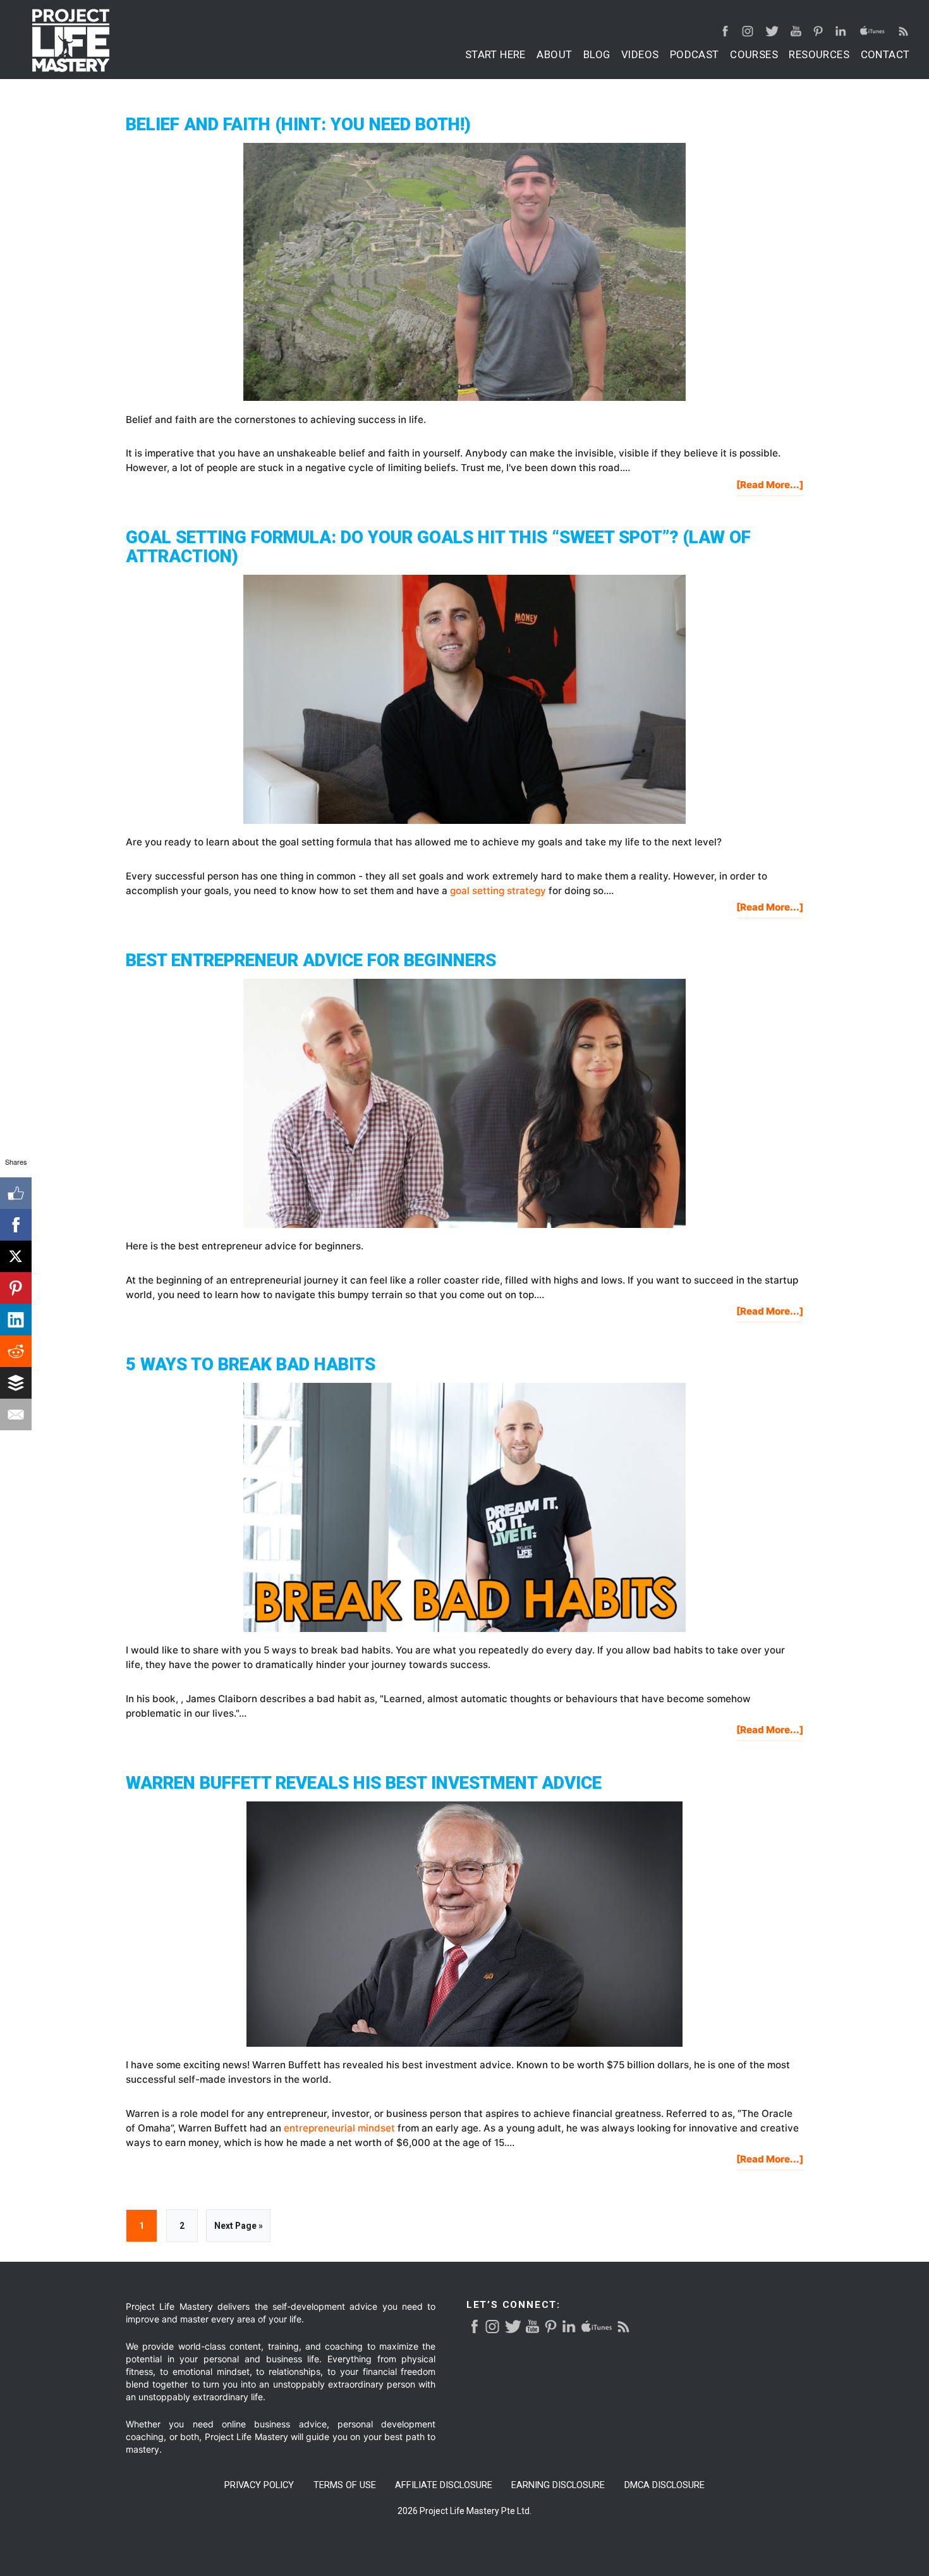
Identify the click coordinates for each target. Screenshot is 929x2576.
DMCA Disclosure (665, 2485)
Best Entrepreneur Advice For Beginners (311, 960)
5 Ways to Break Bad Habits (251, 1364)
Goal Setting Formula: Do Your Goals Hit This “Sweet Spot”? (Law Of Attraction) (438, 546)
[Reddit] (16, 1351)
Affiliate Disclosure (444, 2485)
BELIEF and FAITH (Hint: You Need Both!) (298, 124)
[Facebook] (16, 1225)
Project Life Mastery (71, 40)
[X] (16, 1256)
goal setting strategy (498, 891)
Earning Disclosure (558, 2485)
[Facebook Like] (16, 1193)
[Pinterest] (16, 1288)
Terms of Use (345, 2485)
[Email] (16, 1414)
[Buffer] (16, 1383)
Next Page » (238, 2231)
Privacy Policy (259, 2485)
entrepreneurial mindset (339, 2128)
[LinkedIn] (16, 1320)
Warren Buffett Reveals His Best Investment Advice (364, 1783)
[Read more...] (770, 487)
